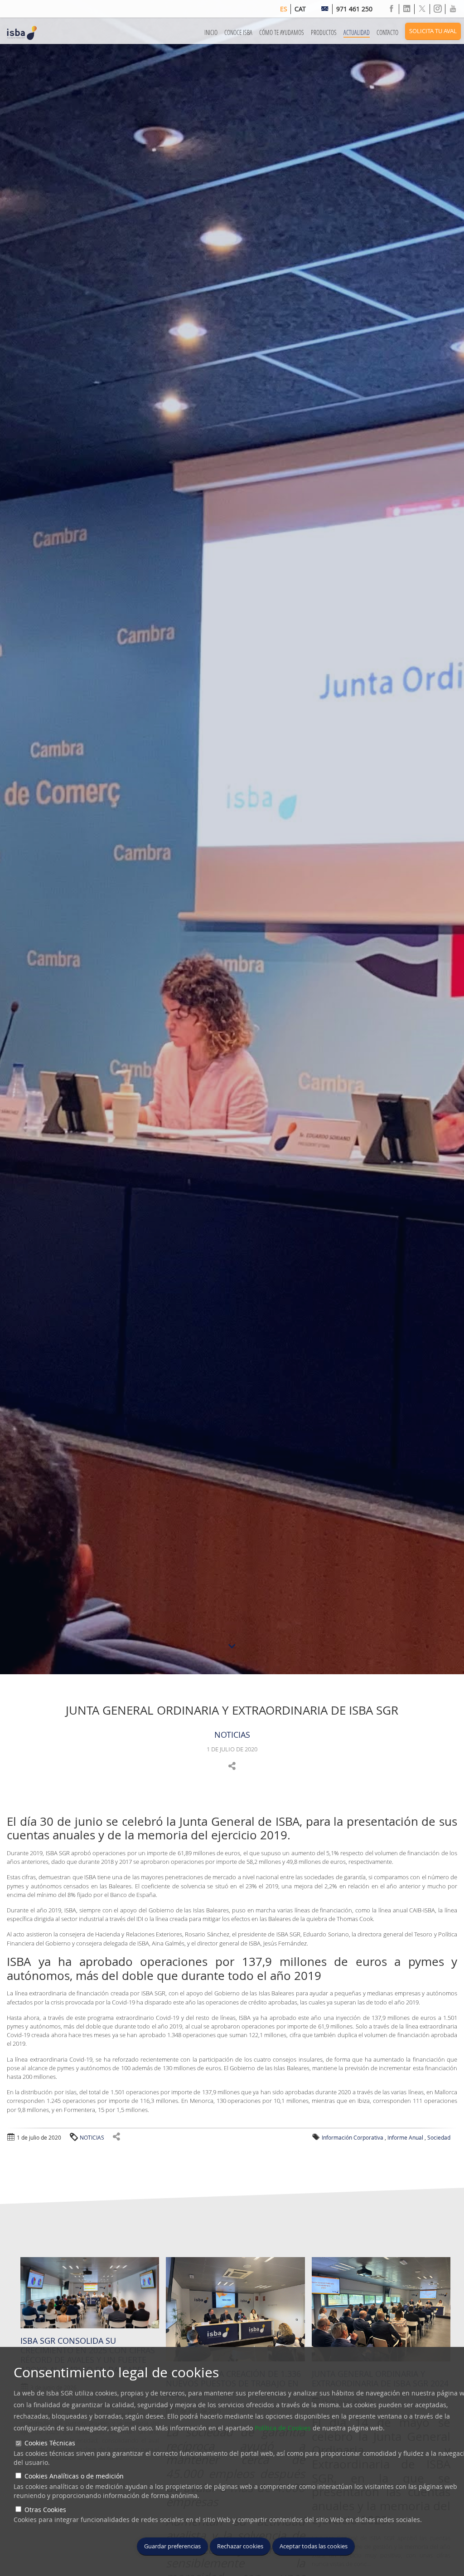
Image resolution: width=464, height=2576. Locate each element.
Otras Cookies (45, 2510)
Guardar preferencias (172, 2546)
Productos (324, 32)
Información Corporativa (353, 2137)
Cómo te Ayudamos (282, 32)
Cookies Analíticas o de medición (74, 2476)
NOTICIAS (232, 1735)
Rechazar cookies (240, 2546)
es (284, 9)
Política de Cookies (283, 2428)
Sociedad (439, 2137)
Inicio (211, 32)
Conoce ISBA (238, 32)
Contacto (387, 32)
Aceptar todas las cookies (314, 2546)
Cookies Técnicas (50, 2443)
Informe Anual (405, 2137)
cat (300, 9)
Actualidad (357, 32)
